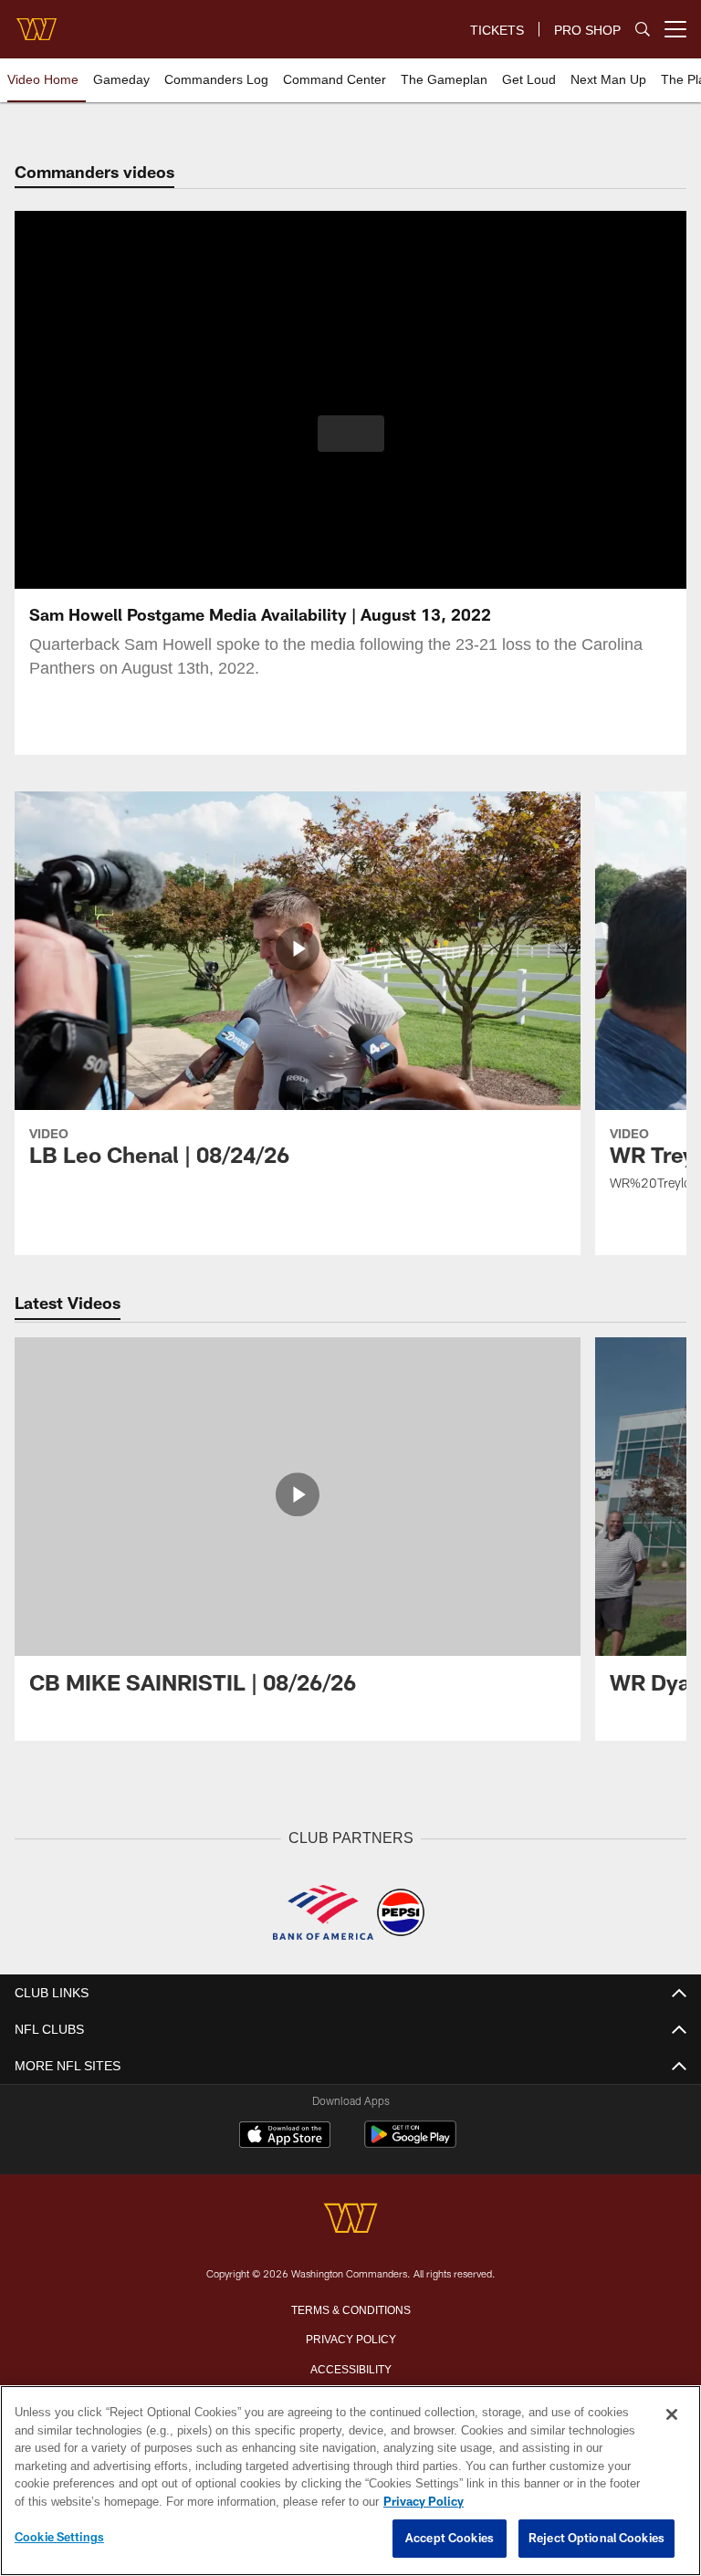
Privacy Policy (350, 2337)
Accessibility (350, 2367)
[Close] (672, 2415)
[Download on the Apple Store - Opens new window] (285, 2136)
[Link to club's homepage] (37, 22)
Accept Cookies (450, 2539)
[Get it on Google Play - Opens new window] (410, 2143)
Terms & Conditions (351, 2308)
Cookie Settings (59, 2538)
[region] (350, 2481)
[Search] (643, 30)
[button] (351, 434)
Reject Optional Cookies (596, 2539)
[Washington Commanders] (350, 2219)
